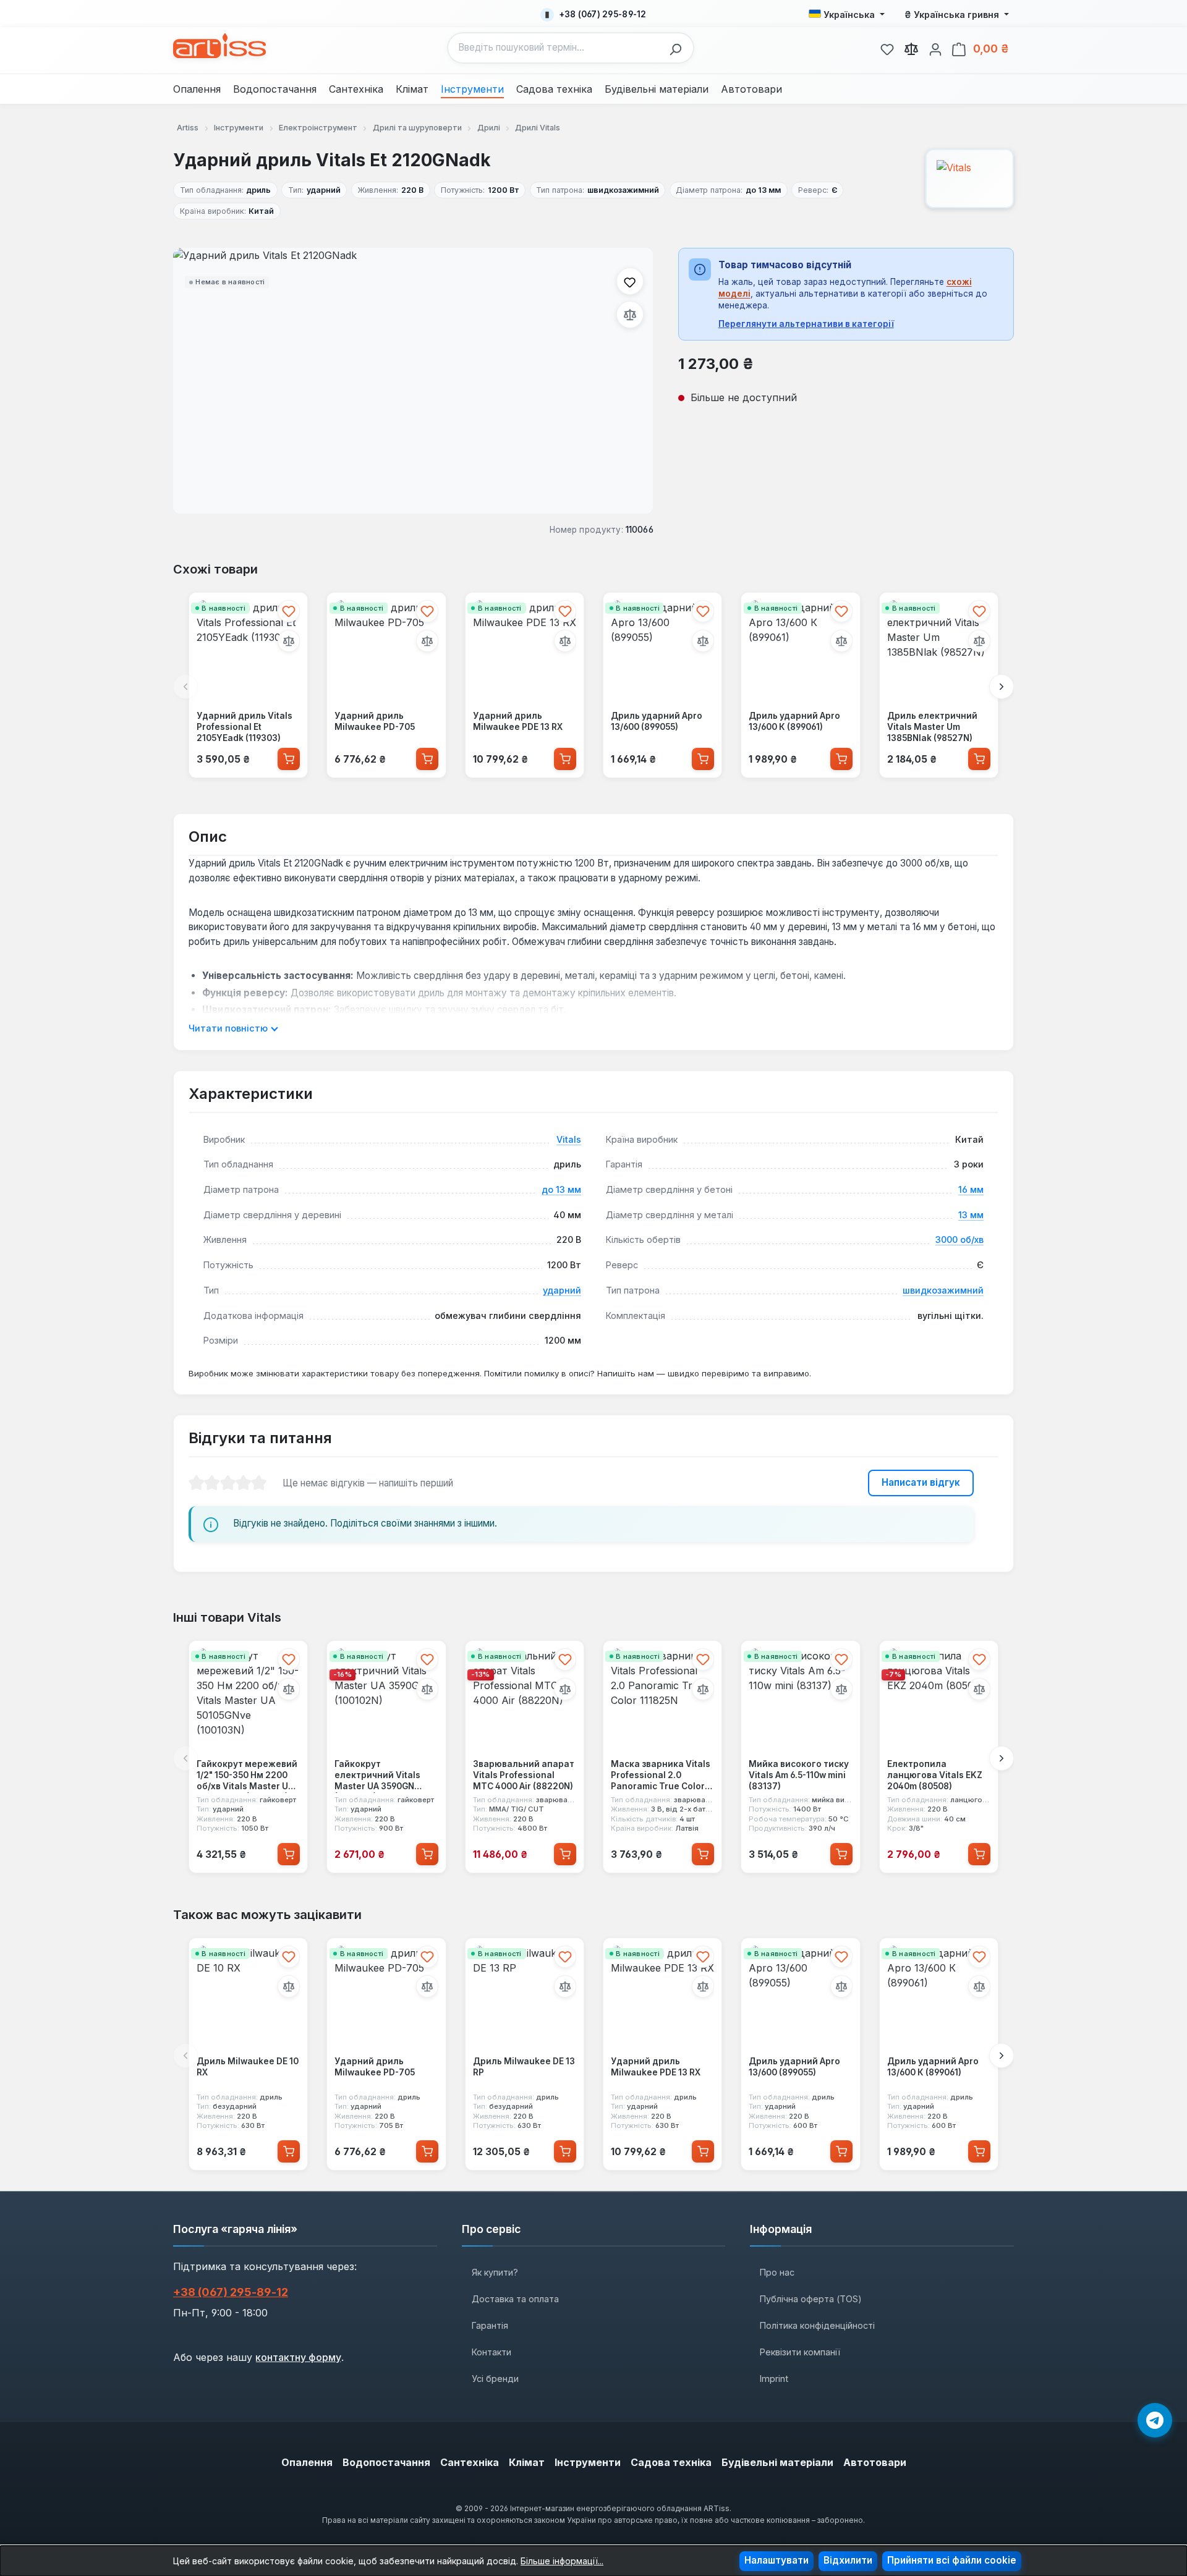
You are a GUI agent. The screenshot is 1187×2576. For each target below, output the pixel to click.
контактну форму (298, 2357)
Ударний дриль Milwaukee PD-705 (375, 721)
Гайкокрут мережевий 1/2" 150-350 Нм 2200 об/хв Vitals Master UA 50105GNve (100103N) (247, 1776)
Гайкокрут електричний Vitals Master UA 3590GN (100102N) (377, 1776)
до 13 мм (561, 1189)
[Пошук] (679, 48)
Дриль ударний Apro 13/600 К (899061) (794, 721)
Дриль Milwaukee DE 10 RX (248, 2067)
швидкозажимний (943, 1290)
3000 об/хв (959, 1239)
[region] (413, 381)
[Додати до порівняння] (630, 315)
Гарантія (490, 2325)
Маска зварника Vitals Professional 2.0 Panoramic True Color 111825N (661, 1776)
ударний (562, 1290)
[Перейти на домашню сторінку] (219, 46)
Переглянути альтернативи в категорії (806, 324)
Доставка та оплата (515, 2299)
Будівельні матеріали (777, 2462)
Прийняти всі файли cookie (952, 2560)
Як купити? (495, 2272)
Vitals (569, 1139)
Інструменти (588, 2462)
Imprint (774, 2379)
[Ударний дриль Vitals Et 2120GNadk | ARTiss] (413, 381)
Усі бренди (495, 2379)
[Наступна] (1002, 687)
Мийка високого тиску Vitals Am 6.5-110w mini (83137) (799, 1775)
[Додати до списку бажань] (630, 281)
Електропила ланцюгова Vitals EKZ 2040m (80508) (935, 1775)
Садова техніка (671, 2462)
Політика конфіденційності (817, 2325)
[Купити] (289, 758)
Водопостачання (386, 2462)
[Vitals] (970, 179)
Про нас (777, 2272)
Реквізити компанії (800, 2352)
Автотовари (875, 2462)
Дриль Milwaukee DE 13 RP (524, 2067)
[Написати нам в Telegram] (1155, 2420)
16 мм (971, 1189)
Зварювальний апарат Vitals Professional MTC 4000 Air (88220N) (524, 1775)
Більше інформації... (562, 2561)
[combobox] (555, 48)
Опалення (307, 2462)
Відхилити (848, 2560)
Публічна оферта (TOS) (811, 2299)
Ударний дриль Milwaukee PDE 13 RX (518, 721)
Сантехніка (470, 2462)
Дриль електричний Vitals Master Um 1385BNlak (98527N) (932, 727)
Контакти (491, 2352)
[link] (887, 48)
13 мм (971, 1215)
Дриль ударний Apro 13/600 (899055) (657, 721)
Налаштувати (776, 2560)
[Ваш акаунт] (935, 48)
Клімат (527, 2462)
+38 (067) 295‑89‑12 (231, 2292)
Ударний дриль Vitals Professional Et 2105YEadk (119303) (245, 727)
